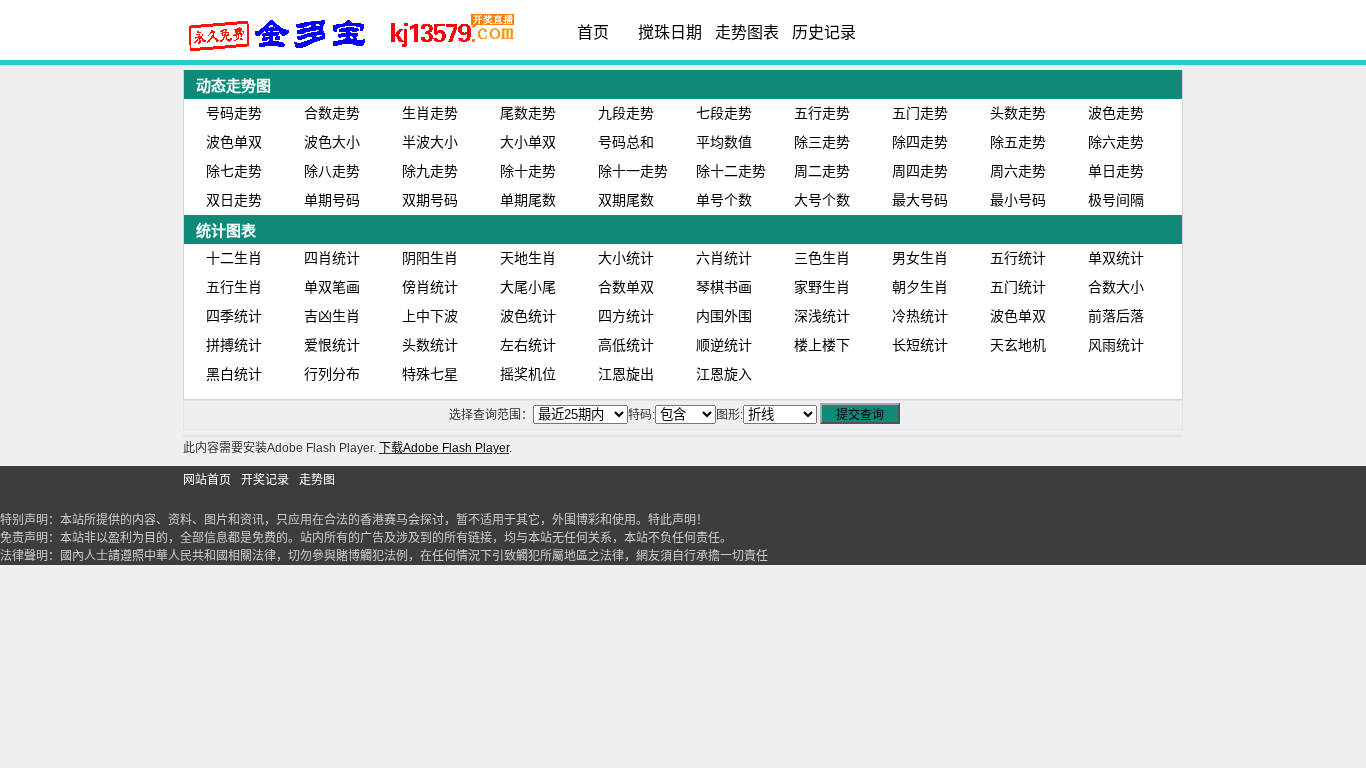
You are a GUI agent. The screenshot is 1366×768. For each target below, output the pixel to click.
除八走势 (332, 171)
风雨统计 (1116, 345)
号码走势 (234, 113)
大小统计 (626, 258)
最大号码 (920, 200)
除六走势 (1116, 142)
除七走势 (234, 171)
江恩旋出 (626, 374)
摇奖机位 (528, 374)
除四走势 (920, 142)
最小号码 (1018, 200)
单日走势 (1116, 171)
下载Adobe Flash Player (444, 448)
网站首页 (207, 480)
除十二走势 (731, 171)
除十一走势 (633, 171)
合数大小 (1116, 287)
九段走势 (626, 113)
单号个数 (724, 200)
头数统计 (430, 345)
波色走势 (1116, 113)
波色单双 (234, 142)
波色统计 (528, 316)
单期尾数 (528, 200)
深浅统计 (822, 316)
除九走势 (430, 171)
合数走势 (332, 113)
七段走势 (724, 113)
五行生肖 (234, 287)
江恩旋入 (724, 374)
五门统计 (1018, 287)
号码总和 (626, 142)
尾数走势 (528, 113)
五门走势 (920, 113)
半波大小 (430, 142)
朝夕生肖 (920, 287)
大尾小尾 (528, 287)
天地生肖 (528, 258)
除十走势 (528, 171)
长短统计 (920, 345)
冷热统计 (920, 316)
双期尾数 (626, 200)
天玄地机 (1018, 345)
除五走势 (1018, 142)
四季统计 (234, 316)
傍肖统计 (430, 287)
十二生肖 (234, 258)
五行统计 (1018, 258)
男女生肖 (920, 258)
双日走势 (234, 200)
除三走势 (822, 142)
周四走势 (920, 171)
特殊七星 (430, 374)
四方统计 (626, 316)
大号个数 (822, 200)
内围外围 (724, 316)
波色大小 (332, 142)
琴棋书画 (724, 287)
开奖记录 (265, 480)
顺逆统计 (724, 345)
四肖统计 (332, 258)
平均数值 (724, 142)
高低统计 (626, 345)
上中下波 (430, 316)
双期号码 (430, 200)
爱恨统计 (332, 345)
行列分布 (332, 374)
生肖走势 (430, 113)
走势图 (317, 480)
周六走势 (1018, 171)
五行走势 (822, 113)
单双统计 (1116, 258)
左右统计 (528, 345)
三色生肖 (822, 258)
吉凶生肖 (332, 316)
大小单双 (528, 142)
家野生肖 (822, 287)
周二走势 (822, 171)
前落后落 (1116, 316)
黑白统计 (234, 374)
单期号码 (332, 200)
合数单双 (626, 287)
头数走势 (1018, 113)
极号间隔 (1116, 200)
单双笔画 (332, 287)
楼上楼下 (822, 345)
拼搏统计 (234, 345)
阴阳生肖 (430, 258)
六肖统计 (724, 258)
